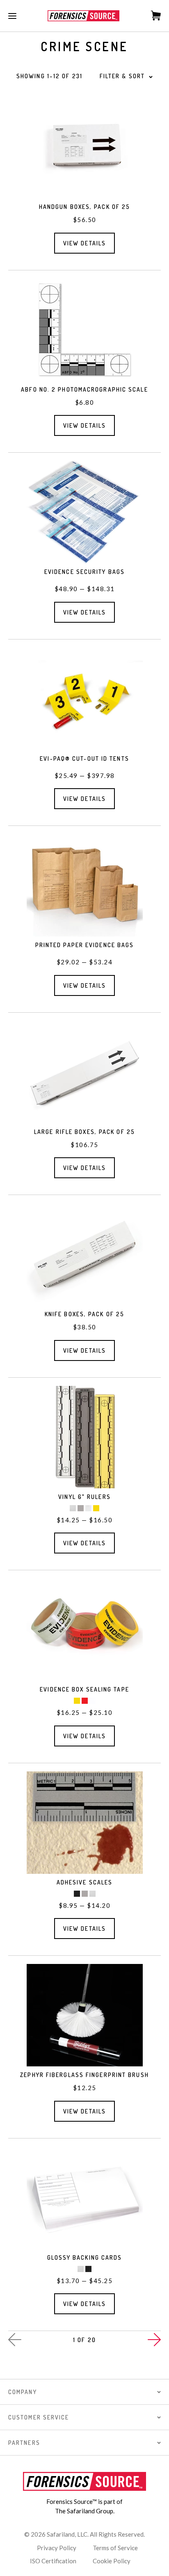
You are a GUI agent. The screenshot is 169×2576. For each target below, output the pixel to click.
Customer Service (39, 2417)
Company (23, 2392)
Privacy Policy (57, 2548)
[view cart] (152, 16)
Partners (24, 2443)
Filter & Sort (122, 76)
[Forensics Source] (83, 16)
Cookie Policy (112, 2561)
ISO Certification (53, 2561)
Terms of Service (115, 2548)
